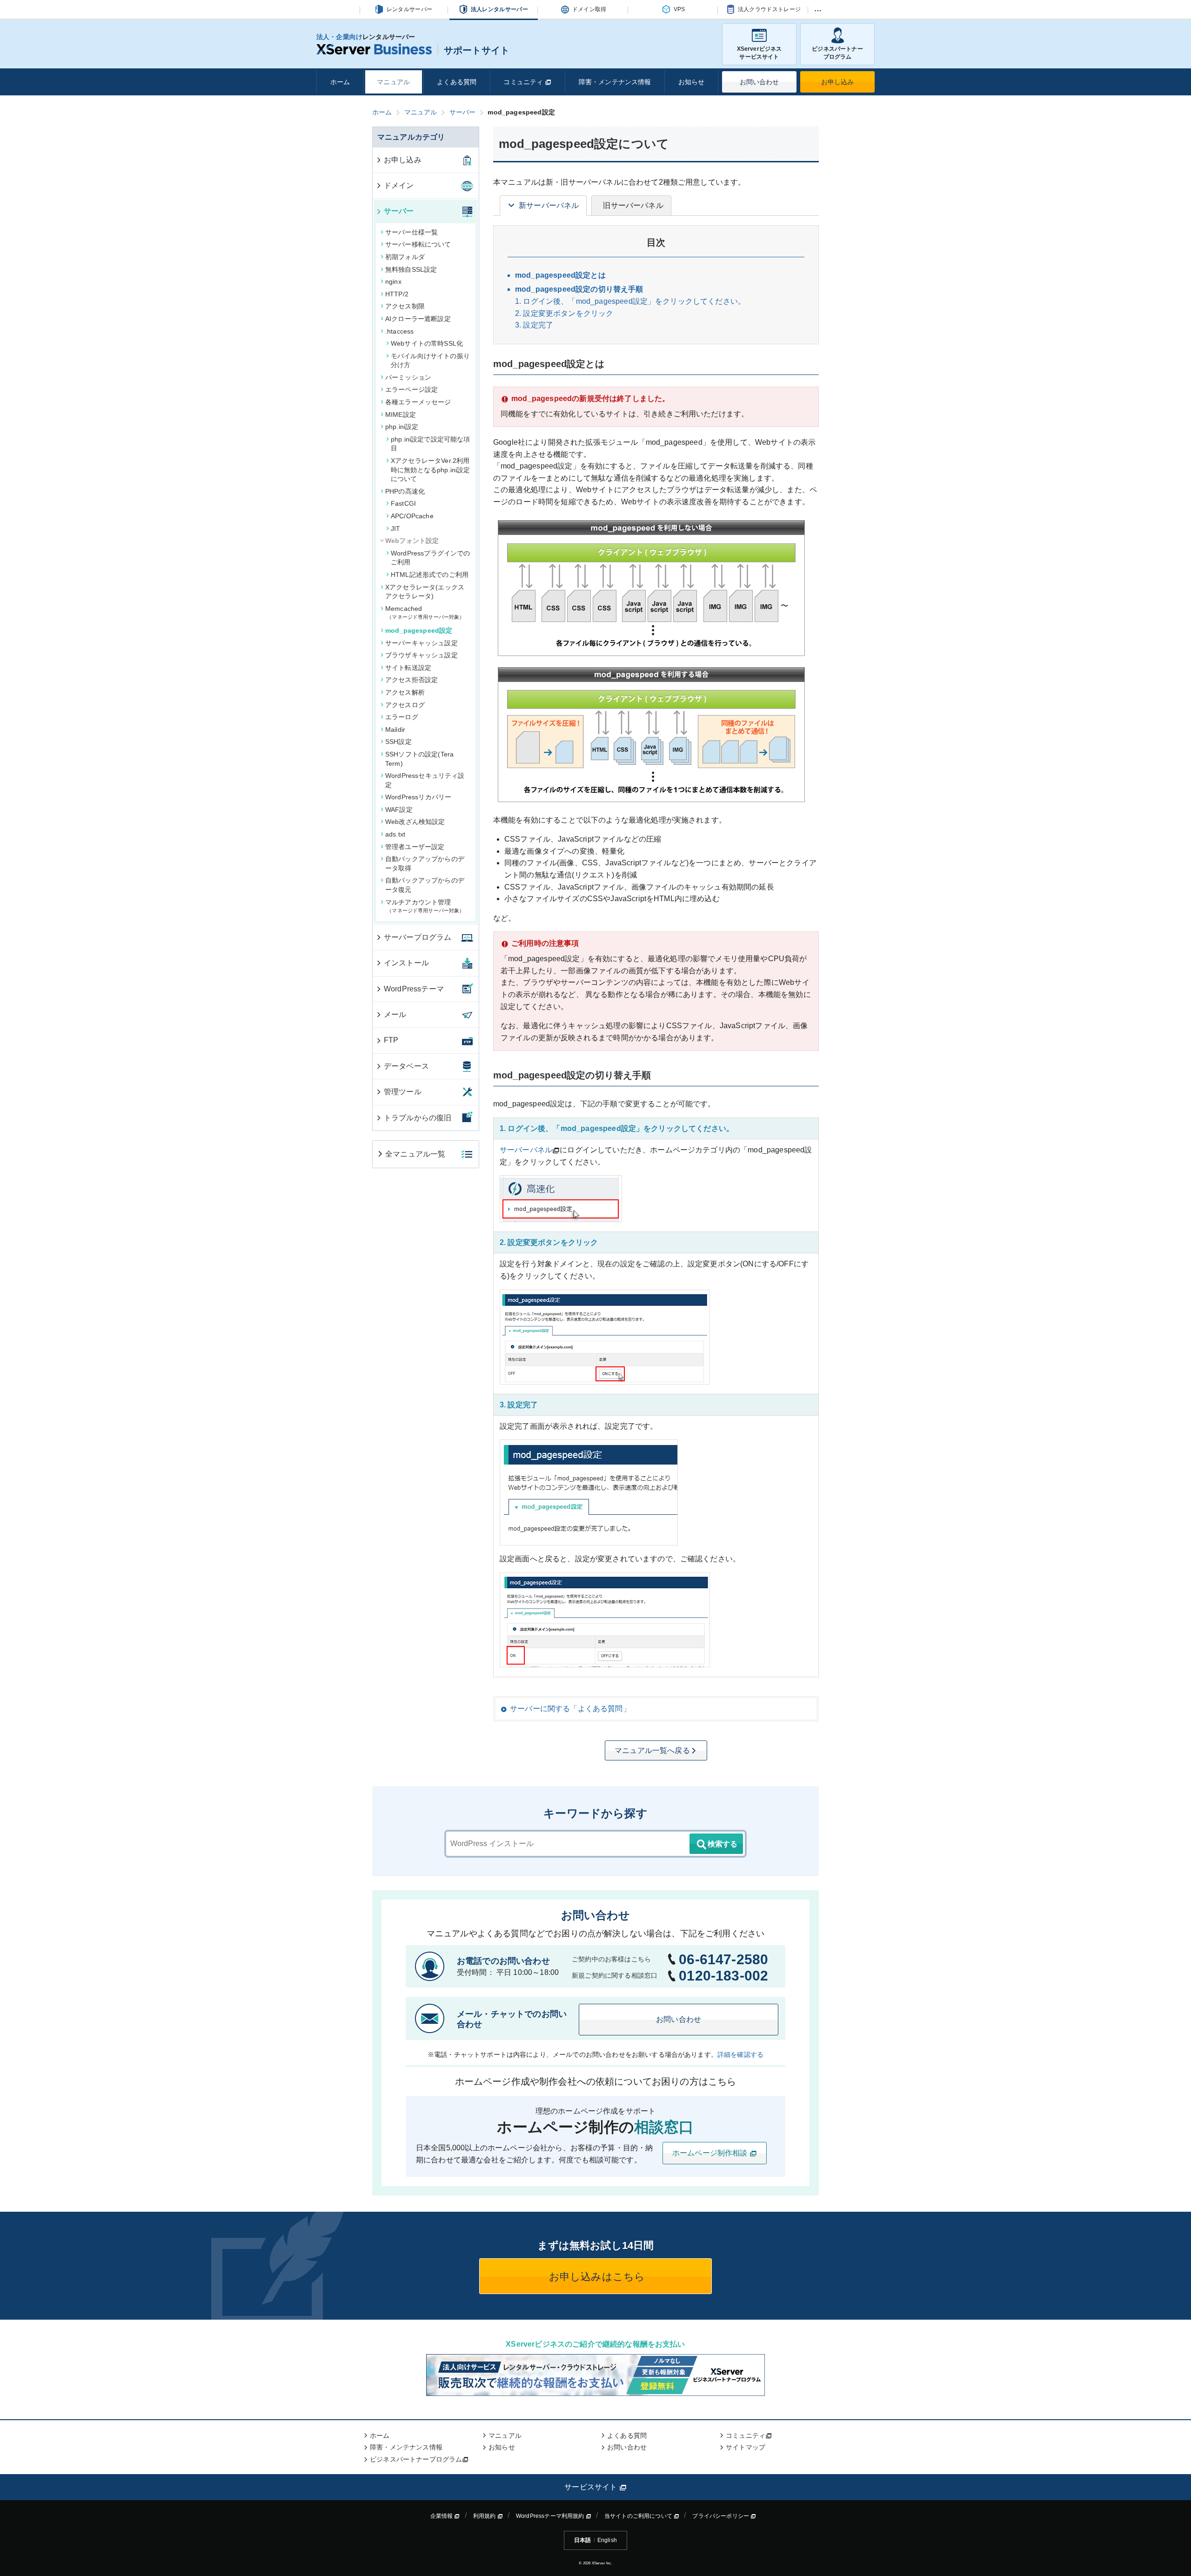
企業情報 (442, 2516)
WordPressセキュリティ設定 (425, 780)
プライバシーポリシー (721, 2516)
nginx (393, 281)
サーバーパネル (526, 1150)
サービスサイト (592, 2487)
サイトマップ (746, 2447)
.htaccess (399, 331)
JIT (395, 529)
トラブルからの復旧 (418, 1118)
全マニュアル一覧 (415, 1154)
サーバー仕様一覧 (411, 232)
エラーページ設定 (411, 389)
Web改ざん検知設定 (415, 822)
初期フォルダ (405, 257)
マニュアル (393, 82)
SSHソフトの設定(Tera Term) (419, 759)
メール (395, 1014)
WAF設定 (399, 810)
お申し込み (838, 82)
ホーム (340, 82)
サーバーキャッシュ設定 (422, 643)
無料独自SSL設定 (411, 269)
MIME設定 (401, 415)
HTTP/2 (397, 294)
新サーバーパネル (549, 205)
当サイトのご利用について (639, 2516)
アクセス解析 (405, 692)
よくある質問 (457, 82)
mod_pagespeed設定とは (560, 275)
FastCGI (403, 503)
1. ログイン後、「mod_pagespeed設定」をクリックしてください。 (630, 301)
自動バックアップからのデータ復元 (425, 885)
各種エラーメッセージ (418, 402)
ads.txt (395, 834)
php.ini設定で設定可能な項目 (431, 444)
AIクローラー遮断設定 (418, 319)
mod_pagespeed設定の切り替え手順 (579, 289)
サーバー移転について (418, 244)
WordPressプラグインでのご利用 (431, 558)
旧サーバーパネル (633, 205)
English (607, 2540)
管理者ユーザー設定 (415, 847)
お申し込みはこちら (596, 2277)
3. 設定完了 (534, 325)
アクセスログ (405, 705)
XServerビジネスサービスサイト (759, 53)
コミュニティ (524, 82)
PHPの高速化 (405, 491)
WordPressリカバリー (418, 797)
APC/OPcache (412, 516)
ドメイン (399, 185)
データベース (406, 1066)
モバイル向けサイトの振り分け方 (430, 361)
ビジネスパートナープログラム (837, 53)
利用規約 (485, 2516)
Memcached (422, 612)
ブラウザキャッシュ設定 (422, 655)
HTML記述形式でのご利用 (430, 575)
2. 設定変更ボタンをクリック (564, 313)
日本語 (582, 2540)
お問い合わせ (759, 82)
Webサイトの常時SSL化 (427, 343)
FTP (391, 1040)
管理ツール (403, 1092)
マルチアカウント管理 (422, 906)
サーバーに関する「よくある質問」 (570, 1709)
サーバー (399, 211)
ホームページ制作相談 (711, 2153)
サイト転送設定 (408, 668)
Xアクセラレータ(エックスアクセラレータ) (425, 592)
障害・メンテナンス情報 (615, 82)
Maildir (395, 729)
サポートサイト (477, 50)
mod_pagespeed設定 (419, 630)
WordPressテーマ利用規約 (551, 2516)
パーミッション (408, 377)
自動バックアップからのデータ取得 (425, 863)
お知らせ (692, 82)
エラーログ (402, 717)
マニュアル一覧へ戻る (652, 1750)
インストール (406, 963)
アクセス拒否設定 (411, 680)
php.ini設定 (402, 427)
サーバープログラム (418, 937)
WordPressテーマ (414, 989)
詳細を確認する (740, 2054)
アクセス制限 (405, 306)
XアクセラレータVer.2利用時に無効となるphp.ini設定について (431, 470)
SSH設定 (398, 742)
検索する (723, 1844)
